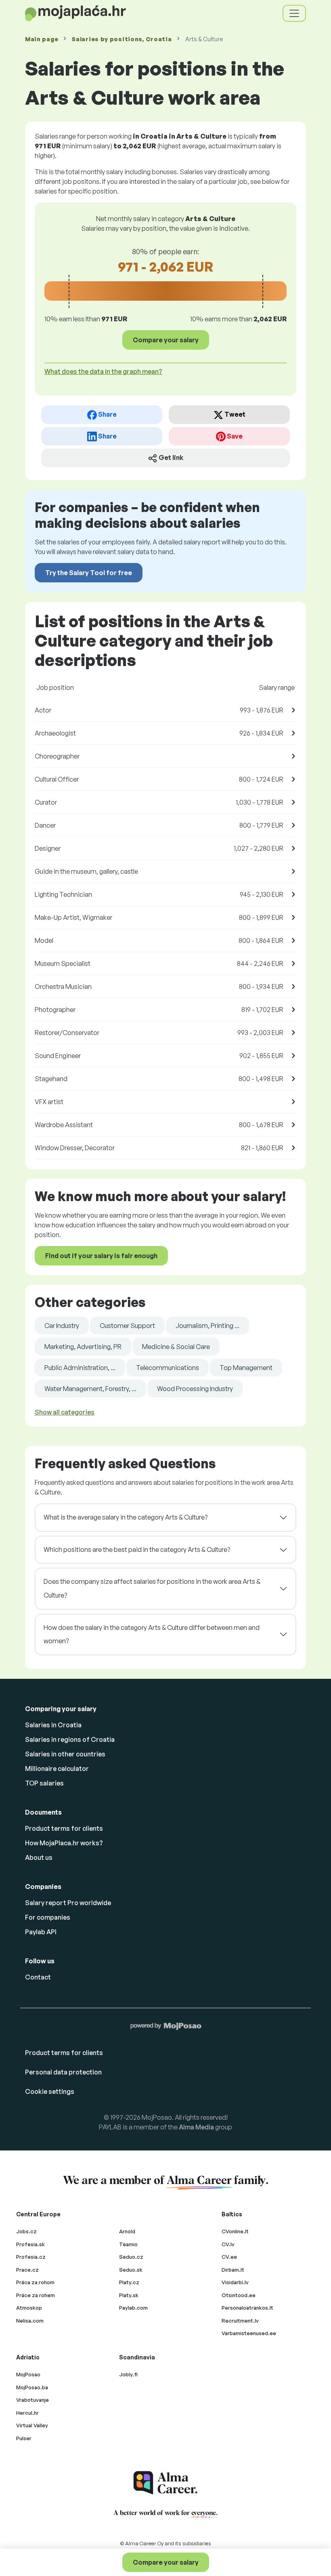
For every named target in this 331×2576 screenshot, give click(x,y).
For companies (48, 1917)
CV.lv (228, 2244)
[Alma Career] (165, 2483)
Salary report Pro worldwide (68, 1903)
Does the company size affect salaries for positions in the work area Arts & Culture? (152, 1588)
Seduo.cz (131, 2257)
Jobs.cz (26, 2231)
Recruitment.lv (240, 2321)
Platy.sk (129, 2295)
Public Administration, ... (80, 1368)
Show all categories (65, 1412)
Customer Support (127, 1326)
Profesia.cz (31, 2257)
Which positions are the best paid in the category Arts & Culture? (137, 1549)
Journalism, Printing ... (207, 1326)
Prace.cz (27, 2270)
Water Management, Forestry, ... (90, 1389)
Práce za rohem (36, 2295)
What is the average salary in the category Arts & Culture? (126, 1517)
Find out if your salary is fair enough (101, 1256)
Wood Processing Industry (195, 1389)
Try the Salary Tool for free (89, 573)
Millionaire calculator (57, 1769)
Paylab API (41, 1932)
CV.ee (229, 2257)
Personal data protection (63, 2072)
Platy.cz (129, 2282)
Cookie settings (50, 2091)
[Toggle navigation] (294, 13)
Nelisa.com (30, 2321)
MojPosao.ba (32, 2387)
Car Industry (62, 1326)
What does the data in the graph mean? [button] (103, 371)
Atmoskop (29, 2308)
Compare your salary (166, 2562)
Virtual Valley (32, 2425)
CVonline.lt (235, 2231)
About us (39, 1857)
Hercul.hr (27, 2413)
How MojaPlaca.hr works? (64, 1843)
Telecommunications (168, 1368)
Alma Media (196, 2127)
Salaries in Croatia (53, 1725)
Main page (42, 39)
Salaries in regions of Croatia (70, 1739)
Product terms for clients (64, 1828)
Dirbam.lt (233, 2270)
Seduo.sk (131, 2270)
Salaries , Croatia (122, 39)
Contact (38, 1977)
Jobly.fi (128, 2374)
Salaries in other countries (65, 1754)
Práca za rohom (35, 2282)
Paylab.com (133, 2308)
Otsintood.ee (239, 2295)
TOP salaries (44, 1783)
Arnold (127, 2231)
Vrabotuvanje (32, 2400)
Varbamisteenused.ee (249, 2333)
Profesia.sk (30, 2244)
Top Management (246, 1368)
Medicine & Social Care (176, 1347)
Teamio (128, 2244)
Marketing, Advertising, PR (83, 1347)
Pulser (24, 2438)
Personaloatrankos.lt (247, 2308)
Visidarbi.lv (235, 2282)
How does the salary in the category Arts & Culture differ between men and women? (152, 1634)
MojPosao (28, 2374)
